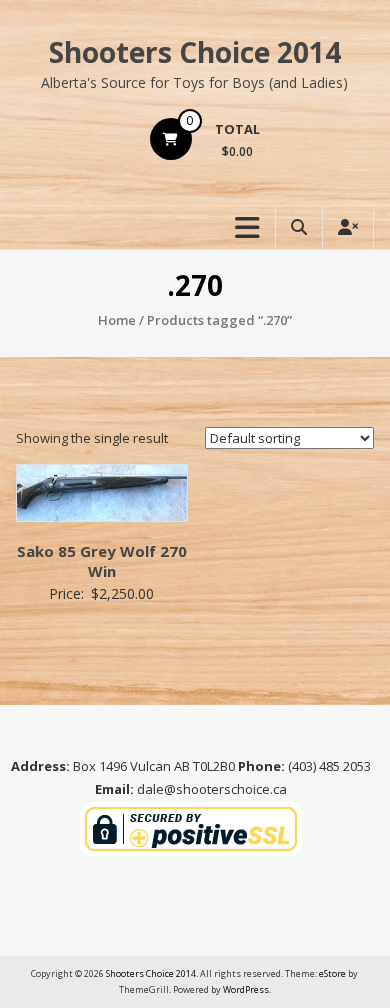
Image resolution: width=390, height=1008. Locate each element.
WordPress (246, 989)
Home (117, 320)
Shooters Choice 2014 (195, 52)
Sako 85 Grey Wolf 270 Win (102, 561)
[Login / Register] (348, 227)
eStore (332, 973)
